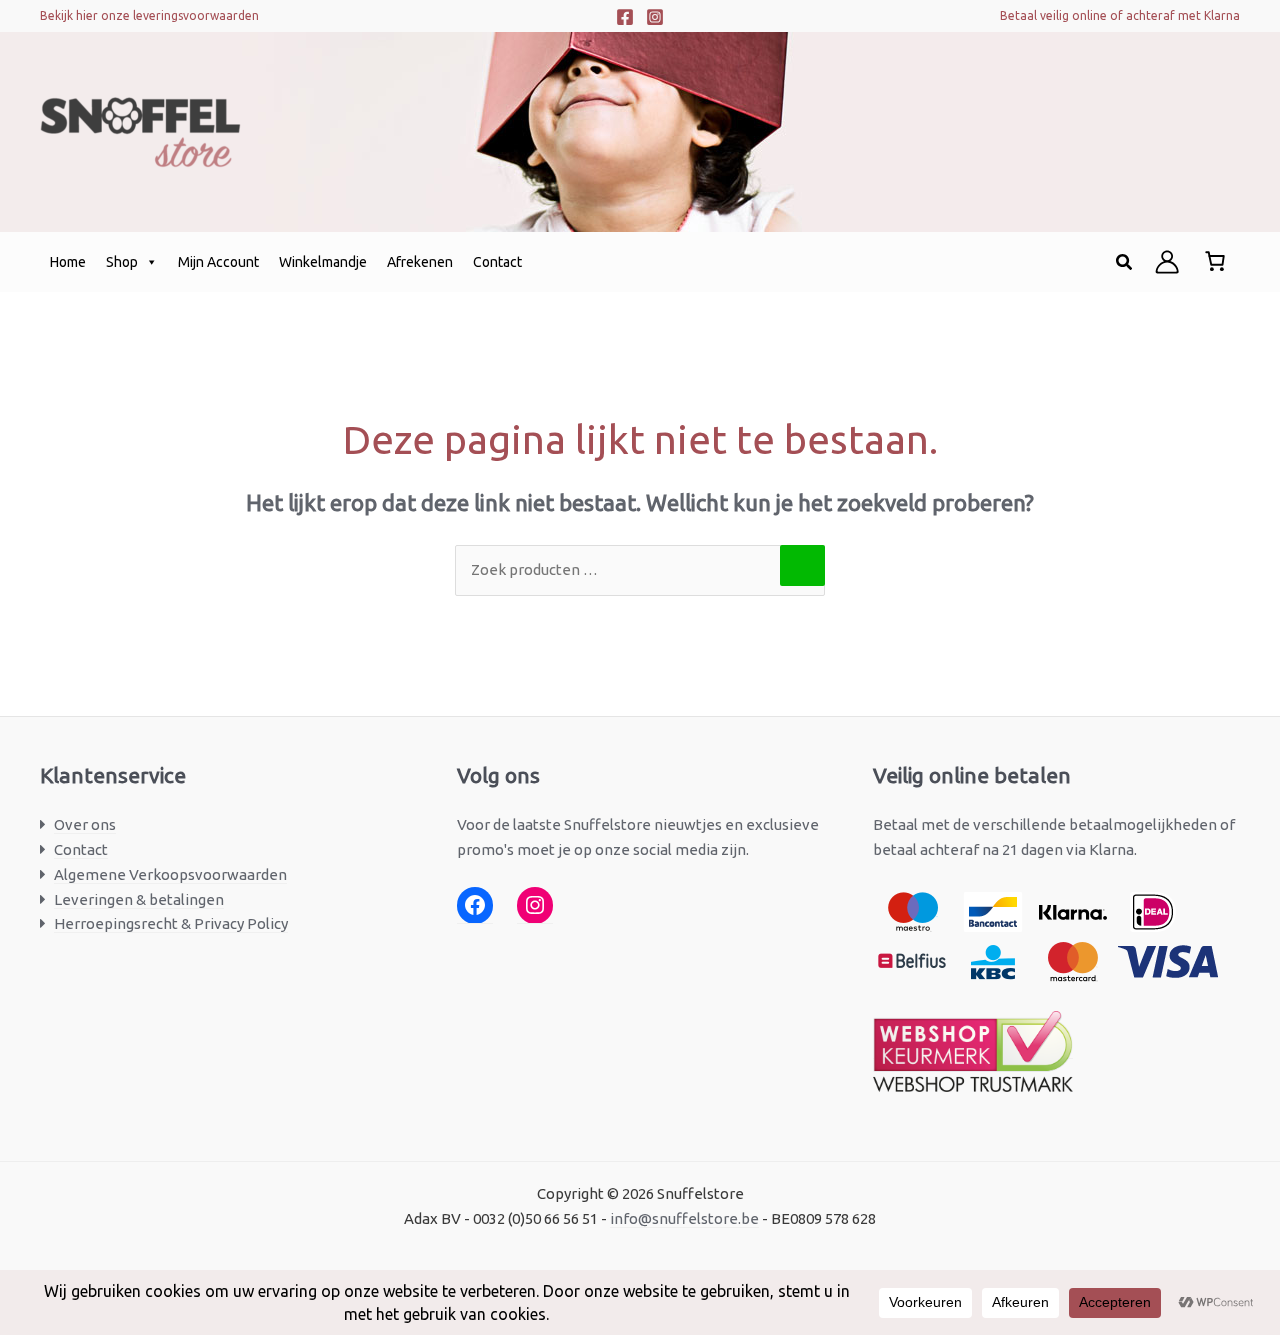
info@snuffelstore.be (684, 1218)
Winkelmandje (323, 262)
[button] (1125, 262)
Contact (497, 262)
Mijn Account (218, 262)
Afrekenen (420, 262)
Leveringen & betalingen (139, 899)
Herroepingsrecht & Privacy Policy (171, 923)
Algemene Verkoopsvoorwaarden (170, 874)
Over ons (85, 824)
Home (68, 262)
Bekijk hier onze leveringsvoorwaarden (149, 15)
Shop (122, 262)
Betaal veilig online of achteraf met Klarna (1120, 15)
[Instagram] (655, 17)
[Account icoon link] (1167, 262)
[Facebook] (625, 17)
